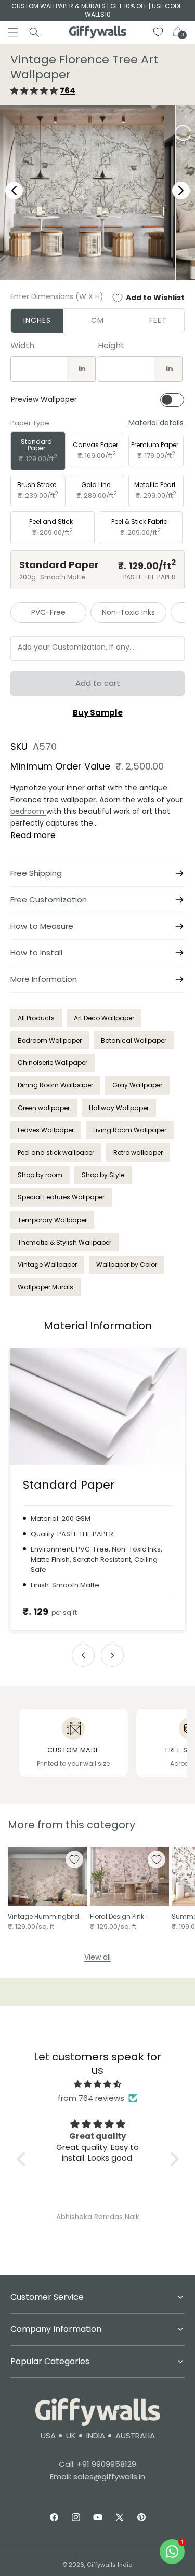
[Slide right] (112, 1655)
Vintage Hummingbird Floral (43, 1917)
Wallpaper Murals (45, 1287)
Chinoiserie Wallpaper (53, 1063)
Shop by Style (103, 1175)
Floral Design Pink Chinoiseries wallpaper (126, 1917)
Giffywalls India (110, 2565)
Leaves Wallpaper (46, 1130)
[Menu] (13, 32)
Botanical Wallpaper (134, 1040)
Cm (97, 320)
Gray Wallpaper (137, 1085)
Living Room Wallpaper (130, 1130)
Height (111, 346)
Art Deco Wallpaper (104, 1018)
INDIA (96, 2436)
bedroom (28, 811)
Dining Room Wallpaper (55, 1085)
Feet (158, 320)
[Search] (34, 32)
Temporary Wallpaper (52, 1220)
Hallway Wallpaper (119, 1108)
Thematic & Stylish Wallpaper (64, 1242)
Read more (33, 835)
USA (48, 2436)
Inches (37, 320)
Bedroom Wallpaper (50, 1040)
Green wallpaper (44, 1108)
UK (71, 2436)
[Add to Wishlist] (74, 1859)
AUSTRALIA (135, 2436)
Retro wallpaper (138, 1152)
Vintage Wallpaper (47, 1265)
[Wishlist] (159, 32)
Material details (156, 423)
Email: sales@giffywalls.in (97, 2477)
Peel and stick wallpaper (56, 1152)
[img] (98, 2084)
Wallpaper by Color (127, 1265)
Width (22, 346)
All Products (36, 1018)
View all (97, 1957)
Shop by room (40, 1175)
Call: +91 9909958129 (97, 2464)
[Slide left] (83, 1655)
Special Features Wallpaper (61, 1197)
